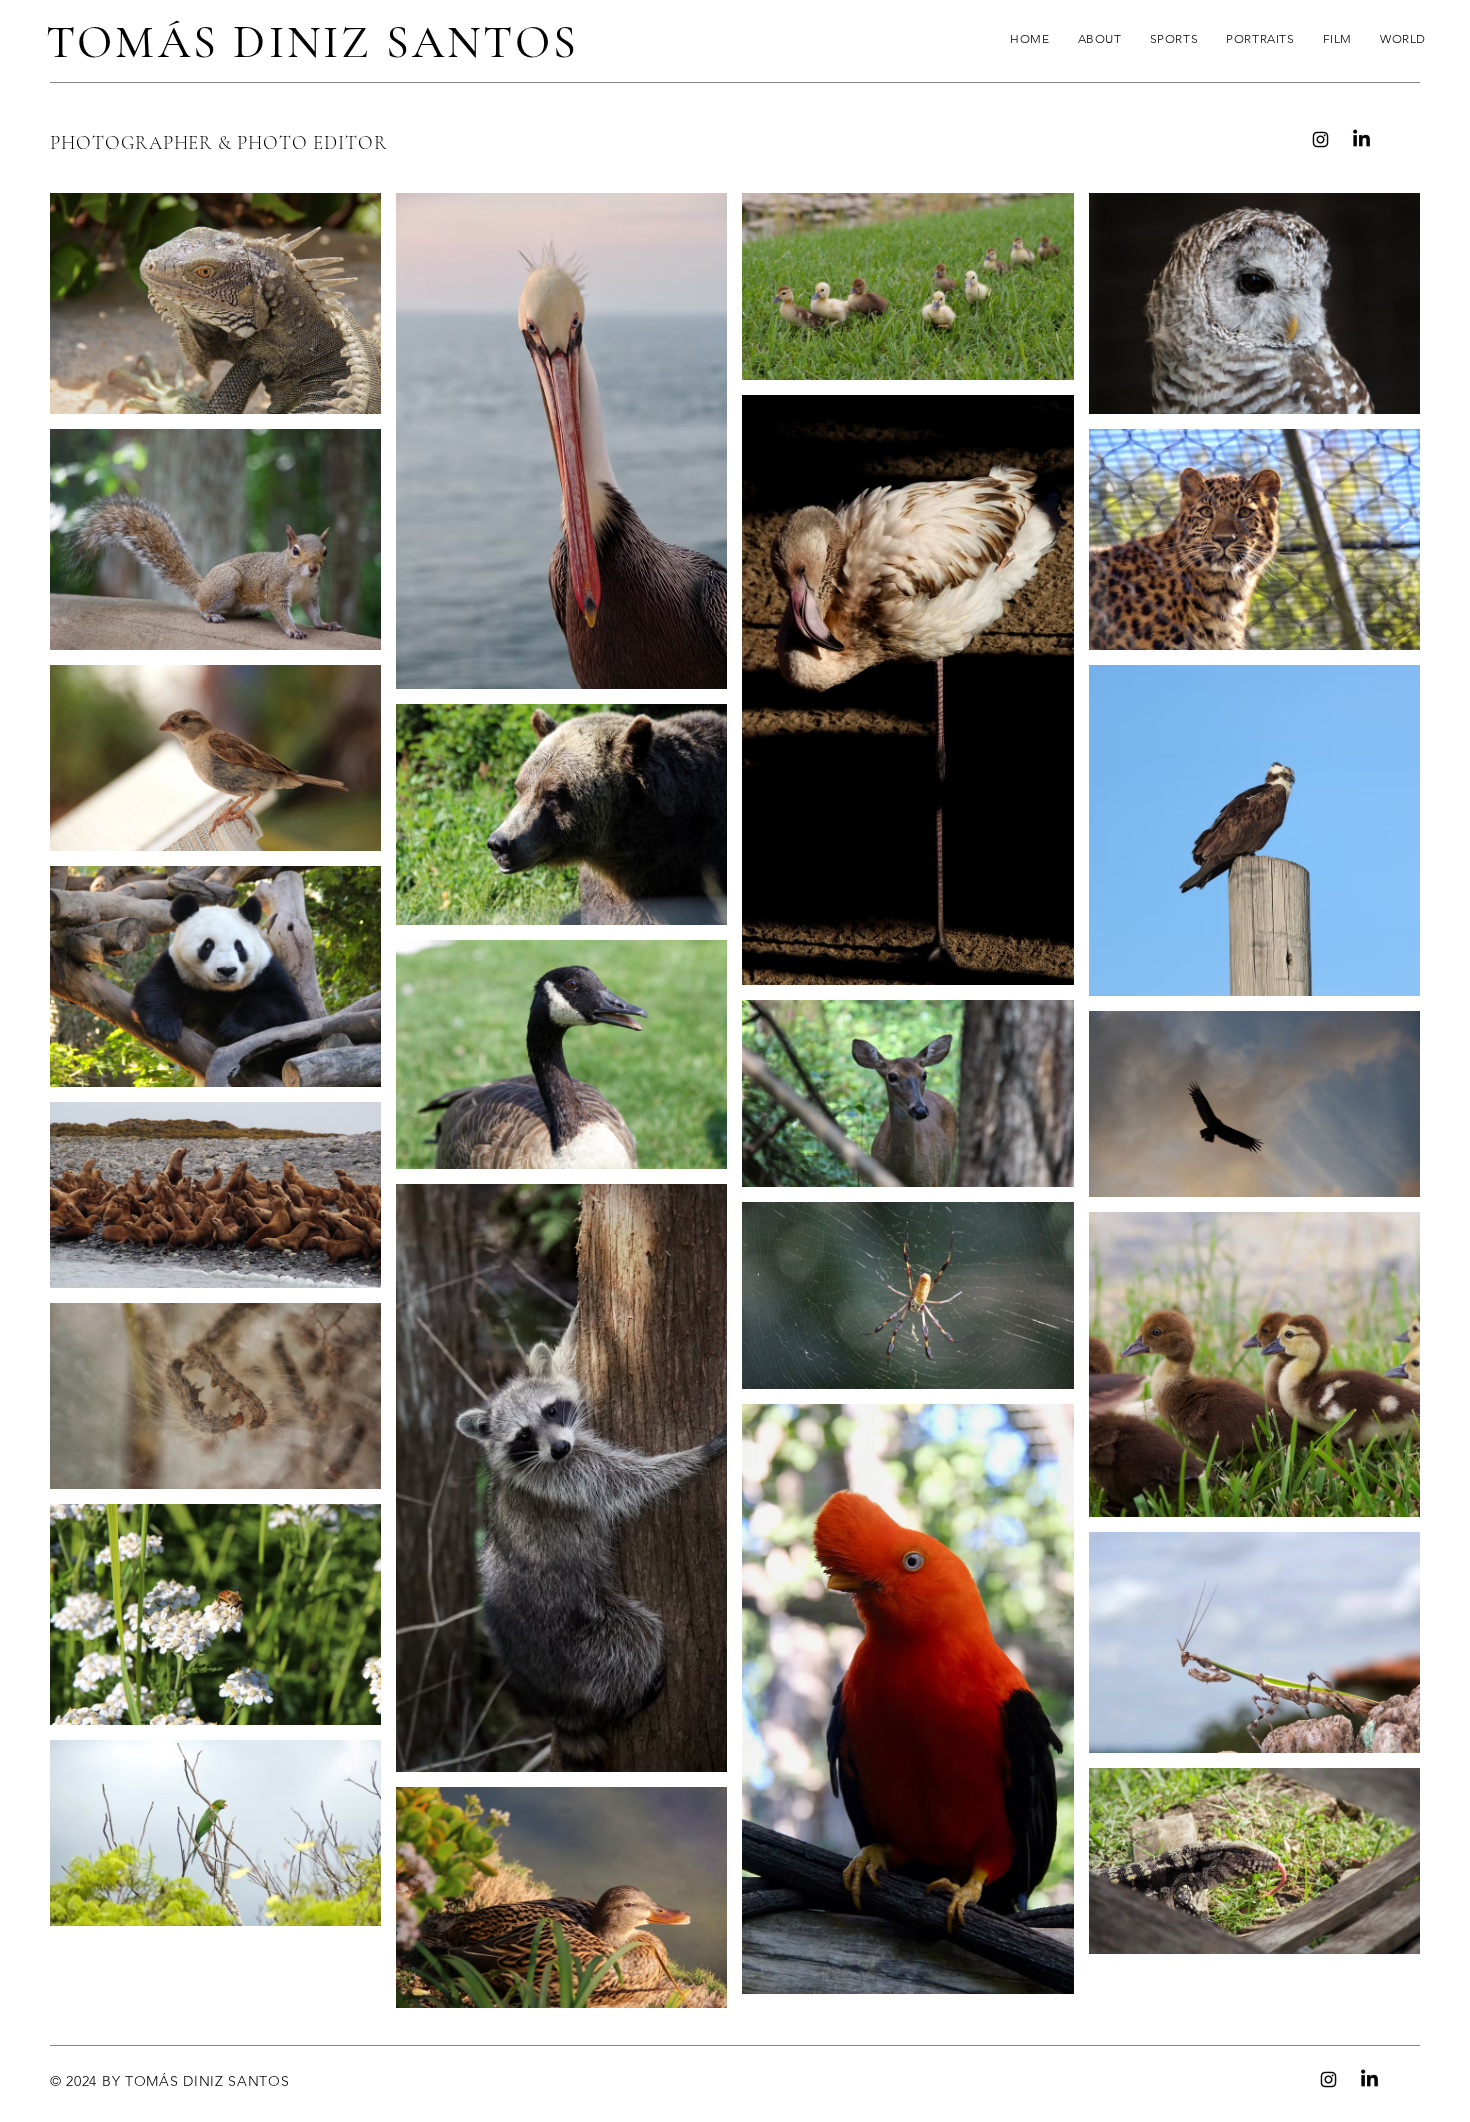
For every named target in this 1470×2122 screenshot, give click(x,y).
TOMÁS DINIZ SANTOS (312, 42)
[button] (1174, 38)
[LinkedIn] (1361, 139)
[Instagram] (1320, 139)
